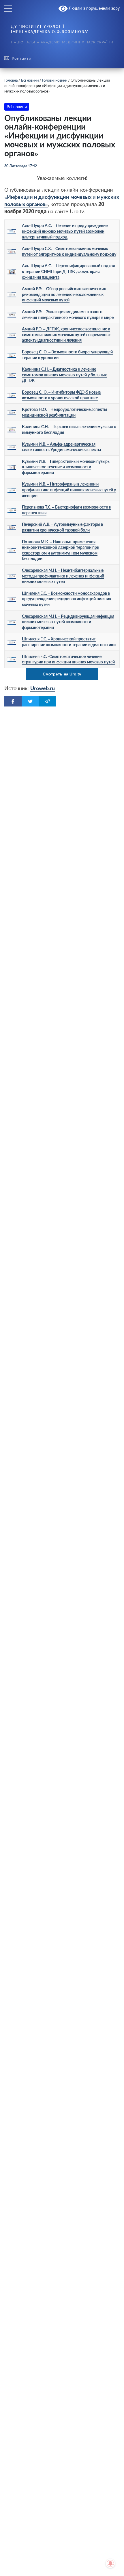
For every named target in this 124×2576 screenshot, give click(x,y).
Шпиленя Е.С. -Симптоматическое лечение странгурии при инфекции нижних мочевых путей (68, 659)
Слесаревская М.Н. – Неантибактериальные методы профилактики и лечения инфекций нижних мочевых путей (63, 576)
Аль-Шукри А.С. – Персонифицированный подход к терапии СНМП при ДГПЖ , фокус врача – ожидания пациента (69, 271)
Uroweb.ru (43, 688)
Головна (11, 80)
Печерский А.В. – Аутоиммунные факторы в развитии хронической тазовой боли (62, 527)
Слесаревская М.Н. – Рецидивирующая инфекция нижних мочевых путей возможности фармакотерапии (68, 622)
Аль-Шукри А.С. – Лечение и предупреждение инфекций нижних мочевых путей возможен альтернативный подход (65, 231)
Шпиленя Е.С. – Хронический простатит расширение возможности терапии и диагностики (69, 642)
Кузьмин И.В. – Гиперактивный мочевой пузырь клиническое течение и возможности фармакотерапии (66, 467)
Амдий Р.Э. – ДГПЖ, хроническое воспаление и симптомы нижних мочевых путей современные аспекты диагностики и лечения (67, 334)
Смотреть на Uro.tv (62, 674)
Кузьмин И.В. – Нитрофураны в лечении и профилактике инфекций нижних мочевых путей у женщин (69, 490)
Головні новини (55, 80)
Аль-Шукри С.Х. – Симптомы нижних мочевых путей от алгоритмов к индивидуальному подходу (69, 251)
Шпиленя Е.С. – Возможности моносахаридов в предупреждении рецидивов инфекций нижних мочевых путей (66, 599)
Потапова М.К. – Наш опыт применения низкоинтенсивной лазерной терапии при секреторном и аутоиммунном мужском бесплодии (61, 550)
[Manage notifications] (110, 2563)
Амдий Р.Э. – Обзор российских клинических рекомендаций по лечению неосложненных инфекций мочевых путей (64, 294)
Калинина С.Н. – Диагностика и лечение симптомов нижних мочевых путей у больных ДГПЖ (64, 375)
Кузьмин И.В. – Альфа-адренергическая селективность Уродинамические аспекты (61, 447)
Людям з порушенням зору (94, 8)
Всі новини (30, 80)
